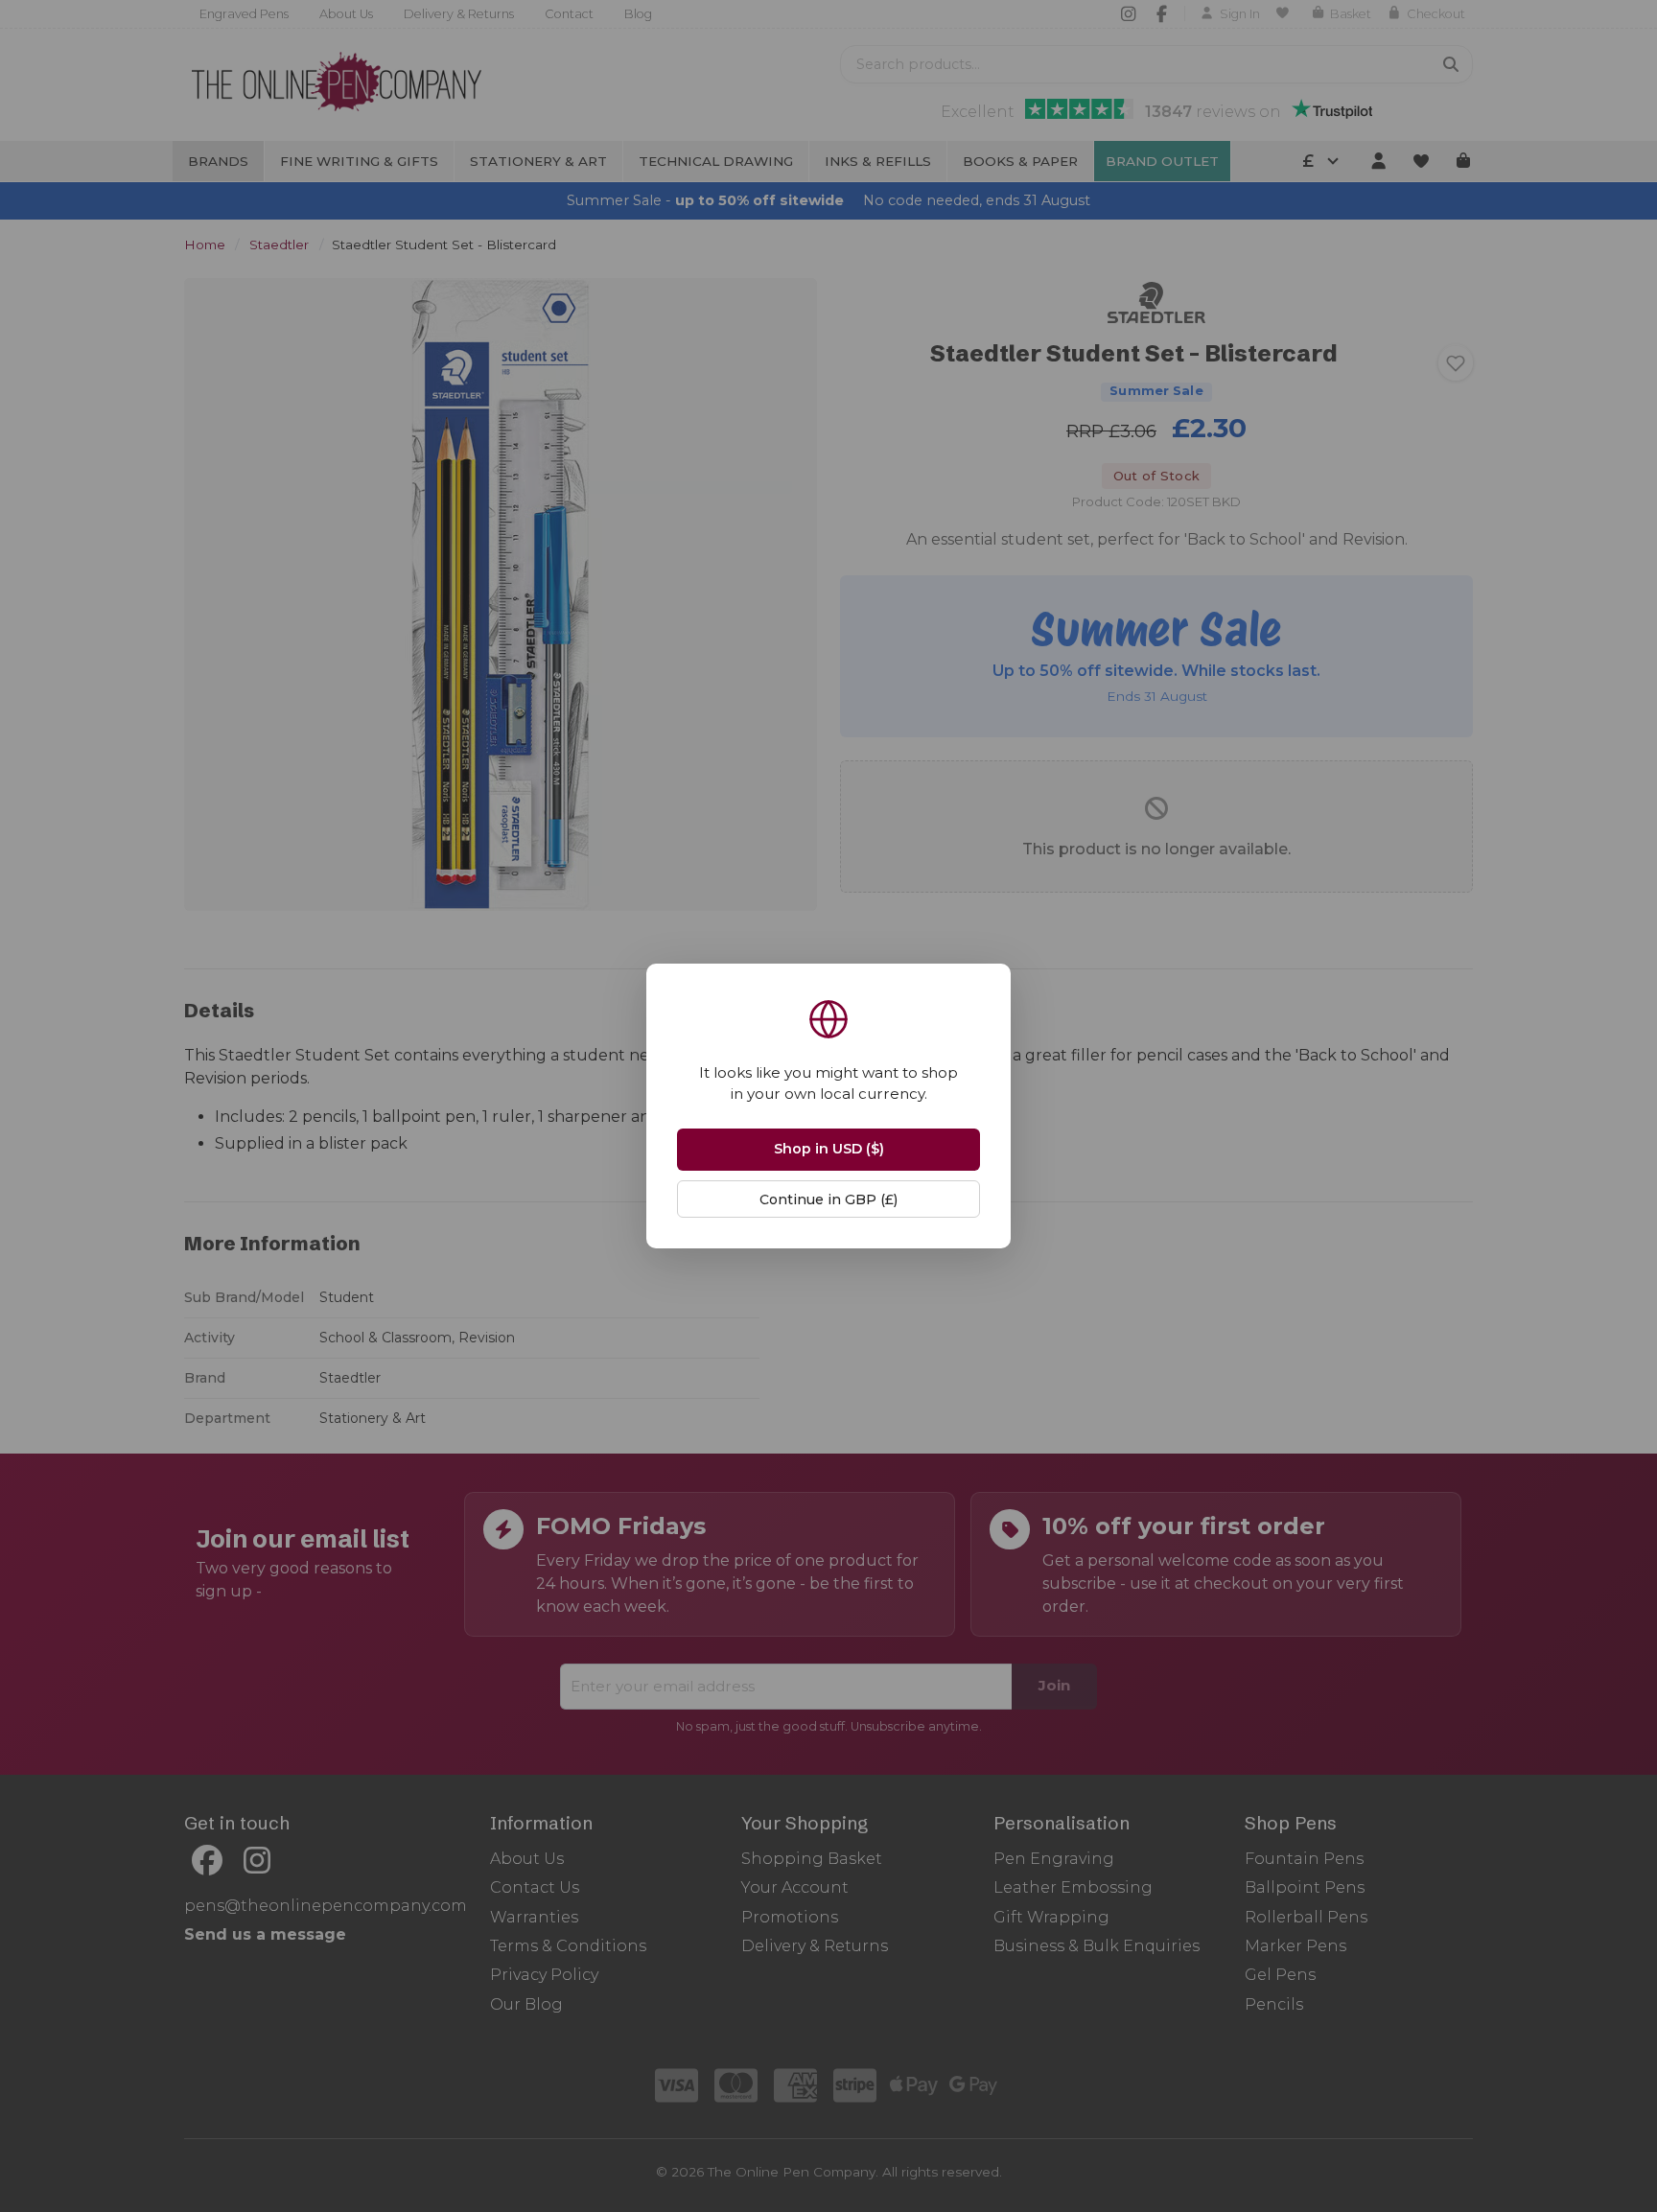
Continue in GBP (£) (828, 1199)
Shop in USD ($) (829, 1149)
